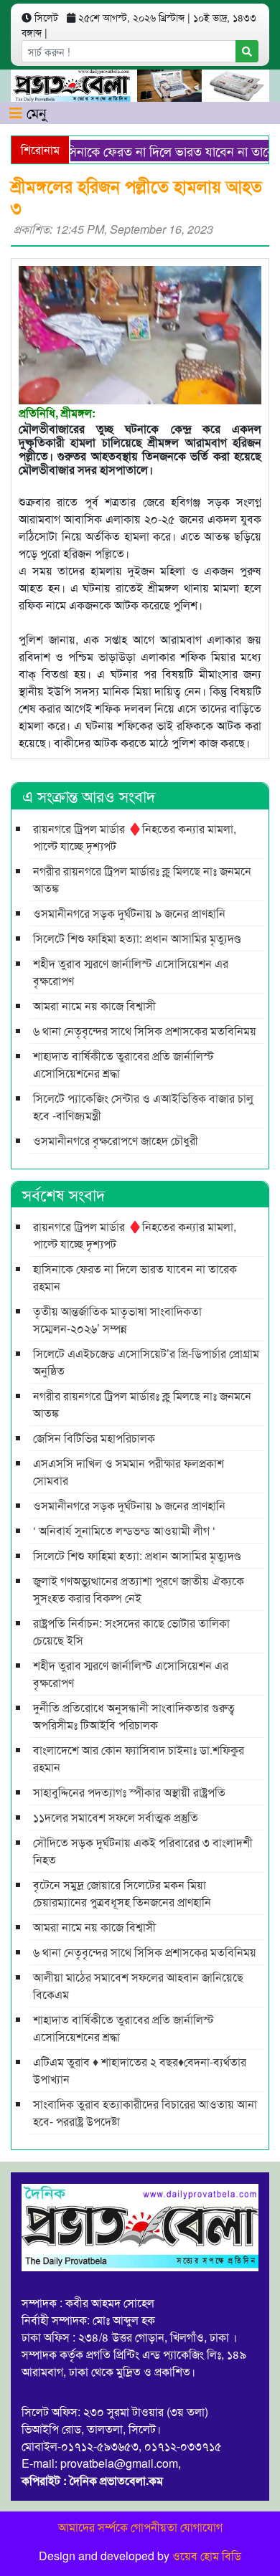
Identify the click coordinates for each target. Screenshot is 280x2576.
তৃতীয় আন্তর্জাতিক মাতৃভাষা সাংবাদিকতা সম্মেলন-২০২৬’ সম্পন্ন (117, 1320)
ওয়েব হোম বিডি (207, 2556)
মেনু (34, 112)
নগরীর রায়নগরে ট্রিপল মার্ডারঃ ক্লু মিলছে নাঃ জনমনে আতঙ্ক (142, 879)
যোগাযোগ (201, 2527)
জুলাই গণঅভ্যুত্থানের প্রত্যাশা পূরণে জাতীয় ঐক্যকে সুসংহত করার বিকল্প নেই (139, 1589)
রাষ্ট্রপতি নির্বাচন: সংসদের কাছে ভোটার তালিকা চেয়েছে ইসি (131, 1631)
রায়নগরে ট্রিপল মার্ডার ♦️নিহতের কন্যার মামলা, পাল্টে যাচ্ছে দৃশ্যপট (135, 837)
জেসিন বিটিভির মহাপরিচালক (94, 1438)
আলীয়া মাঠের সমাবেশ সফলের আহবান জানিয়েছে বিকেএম (138, 1986)
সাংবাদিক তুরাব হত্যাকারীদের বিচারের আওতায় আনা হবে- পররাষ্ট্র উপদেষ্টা (145, 2112)
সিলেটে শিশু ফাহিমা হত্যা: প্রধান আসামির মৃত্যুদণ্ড (137, 938)
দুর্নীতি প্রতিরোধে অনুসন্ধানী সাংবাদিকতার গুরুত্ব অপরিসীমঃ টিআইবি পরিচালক (134, 1716)
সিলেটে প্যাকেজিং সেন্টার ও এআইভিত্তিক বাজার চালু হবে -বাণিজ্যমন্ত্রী (143, 1107)
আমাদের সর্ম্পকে (93, 2527)
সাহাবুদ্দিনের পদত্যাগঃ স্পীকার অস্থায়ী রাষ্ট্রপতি (129, 1792)
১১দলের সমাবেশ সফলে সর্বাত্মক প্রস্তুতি (116, 1817)
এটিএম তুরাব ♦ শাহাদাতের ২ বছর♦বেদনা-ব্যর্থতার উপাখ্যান (140, 2070)
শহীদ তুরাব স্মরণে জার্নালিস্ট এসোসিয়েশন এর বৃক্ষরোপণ (131, 972)
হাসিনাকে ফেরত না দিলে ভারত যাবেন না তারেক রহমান (135, 1277)
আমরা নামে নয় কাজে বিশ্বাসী (94, 1006)
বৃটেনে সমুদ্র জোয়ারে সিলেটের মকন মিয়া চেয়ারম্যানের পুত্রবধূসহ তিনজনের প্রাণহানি (122, 1893)
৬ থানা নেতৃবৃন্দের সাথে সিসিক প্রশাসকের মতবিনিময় (145, 1031)
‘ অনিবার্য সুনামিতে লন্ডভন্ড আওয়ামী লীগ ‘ (124, 1530)
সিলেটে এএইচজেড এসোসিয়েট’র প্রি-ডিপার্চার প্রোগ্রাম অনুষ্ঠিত (146, 1362)
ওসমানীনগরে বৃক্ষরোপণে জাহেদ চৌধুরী (116, 1140)
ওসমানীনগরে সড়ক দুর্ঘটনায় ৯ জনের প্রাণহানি (129, 913)
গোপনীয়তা (154, 2527)
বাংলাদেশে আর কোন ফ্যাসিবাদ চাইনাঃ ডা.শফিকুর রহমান (139, 1758)
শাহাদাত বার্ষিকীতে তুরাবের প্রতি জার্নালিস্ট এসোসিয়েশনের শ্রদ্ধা (123, 1064)
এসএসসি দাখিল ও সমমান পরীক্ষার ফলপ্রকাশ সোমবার (129, 1472)
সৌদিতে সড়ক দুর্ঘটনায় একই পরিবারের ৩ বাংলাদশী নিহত (143, 1851)
